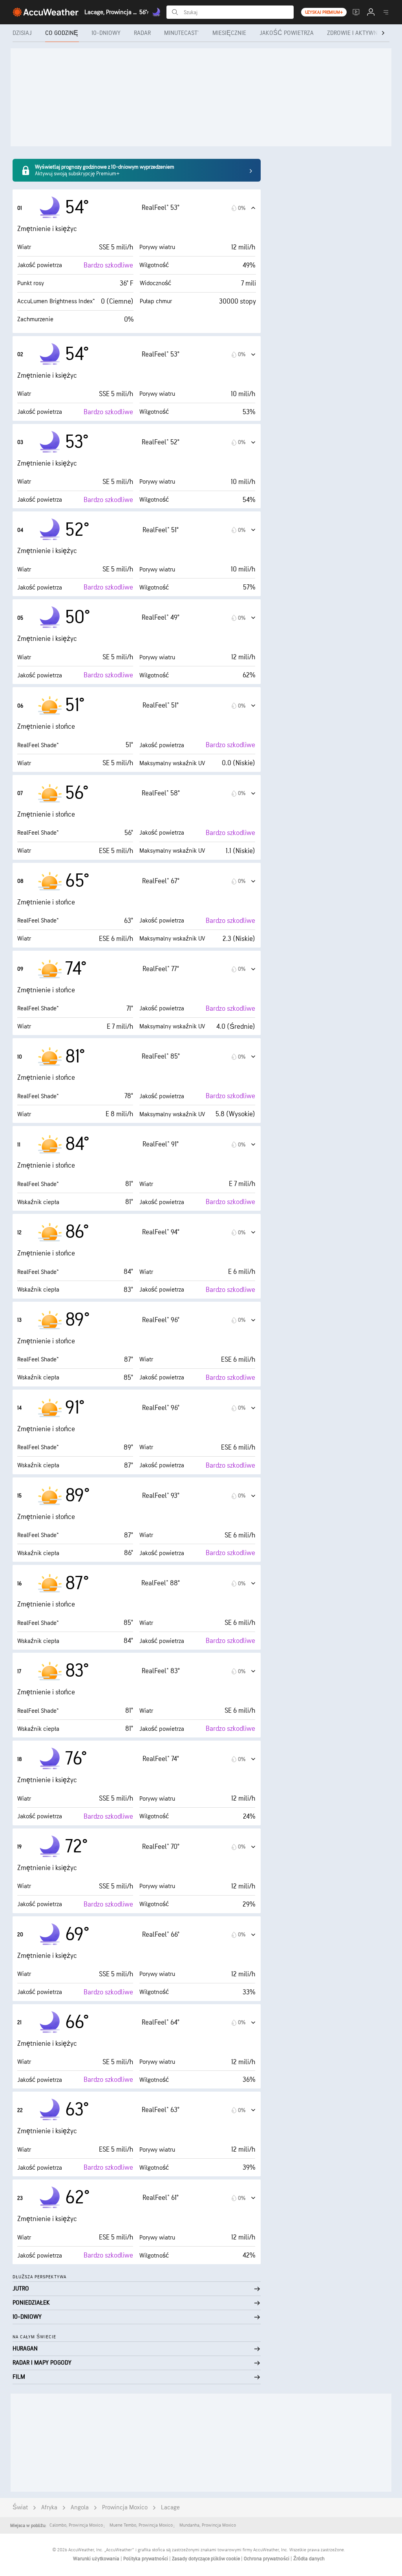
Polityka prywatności (146, 2559)
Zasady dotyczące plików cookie (206, 2559)
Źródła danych (309, 2559)
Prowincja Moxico (125, 2508)
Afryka (49, 2508)
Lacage (170, 2508)
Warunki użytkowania (97, 2559)
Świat (20, 2508)
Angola (80, 2508)
